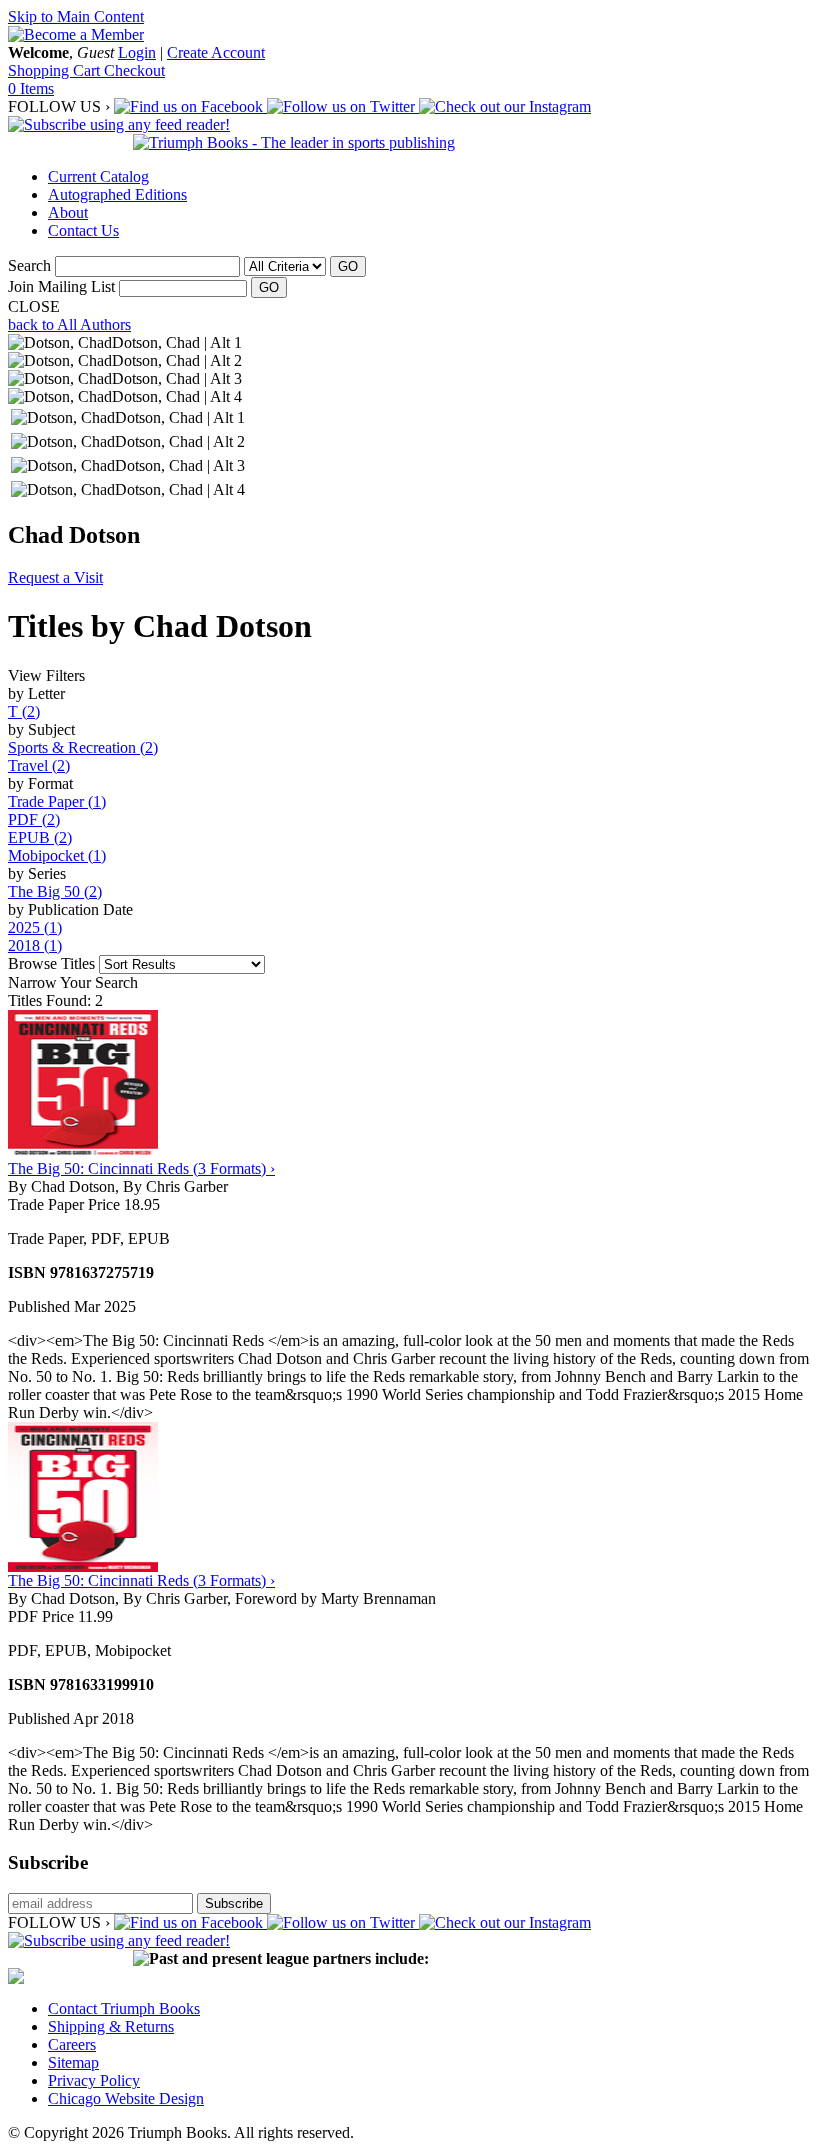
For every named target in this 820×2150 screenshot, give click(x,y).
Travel (39, 765)
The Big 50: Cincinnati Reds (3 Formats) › (141, 1168)
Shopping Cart (56, 70)
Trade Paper (57, 801)
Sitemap (73, 2062)
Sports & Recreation (83, 747)
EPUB (40, 837)
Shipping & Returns (111, 2026)
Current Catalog (98, 176)
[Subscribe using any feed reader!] (119, 124)
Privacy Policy (94, 2080)
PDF (34, 819)
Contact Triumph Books (124, 2008)
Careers (72, 2044)
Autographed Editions (117, 194)
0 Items (31, 88)
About (68, 212)
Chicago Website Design (126, 2098)
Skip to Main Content (76, 16)
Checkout (134, 70)
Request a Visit (55, 577)
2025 (35, 927)
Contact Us (83, 230)
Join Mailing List (61, 286)
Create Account (216, 52)
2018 (35, 945)
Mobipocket (57, 855)
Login (137, 52)
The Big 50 (55, 891)
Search (29, 265)
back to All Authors (69, 324)
